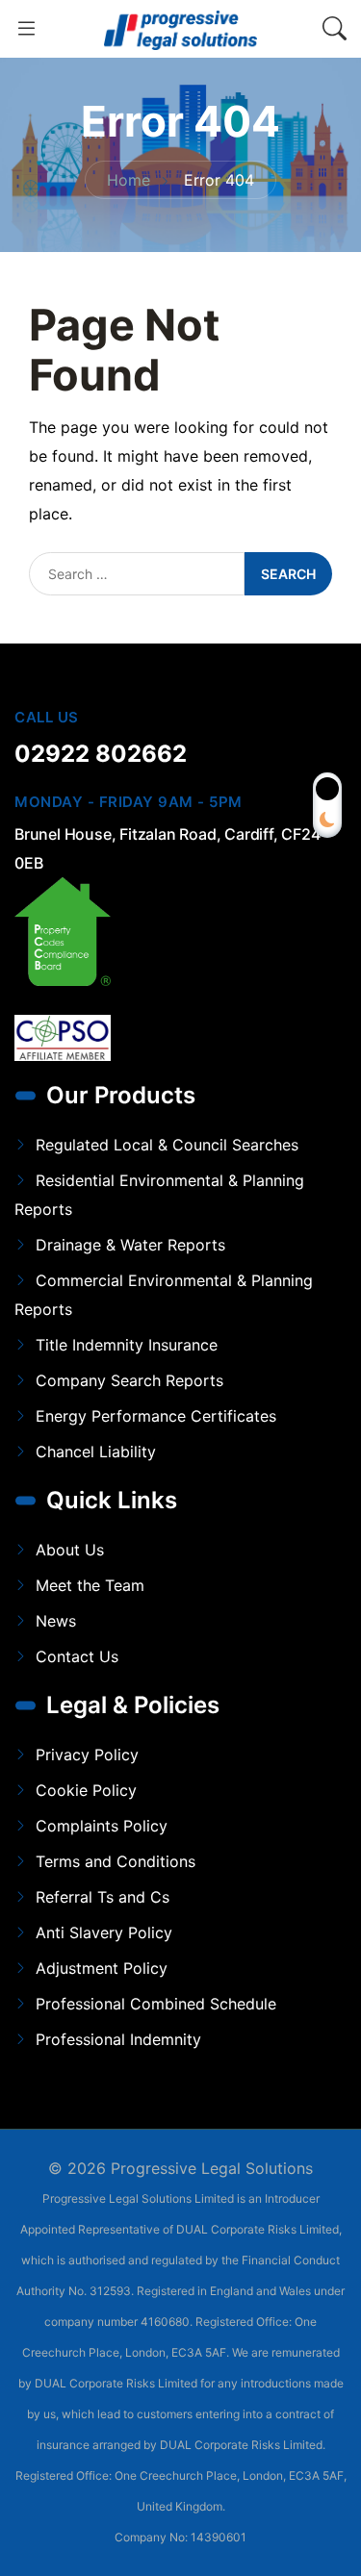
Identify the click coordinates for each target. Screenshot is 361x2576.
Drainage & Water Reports (130, 1245)
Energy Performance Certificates (156, 1416)
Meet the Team (90, 1585)
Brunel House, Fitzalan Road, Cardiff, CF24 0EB (168, 848)
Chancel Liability (96, 1452)
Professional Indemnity (118, 2039)
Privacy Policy (87, 1755)
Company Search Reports (129, 1380)
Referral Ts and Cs (103, 1897)
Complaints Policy (102, 1826)
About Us (70, 1550)
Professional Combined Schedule (156, 2004)
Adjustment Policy (102, 1968)
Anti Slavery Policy (104, 1932)
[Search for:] (137, 574)
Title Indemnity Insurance (127, 1345)
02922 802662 (101, 754)
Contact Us (77, 1656)
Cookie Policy (86, 1790)
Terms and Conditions (116, 1861)
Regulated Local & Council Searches (167, 1145)
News (56, 1621)
